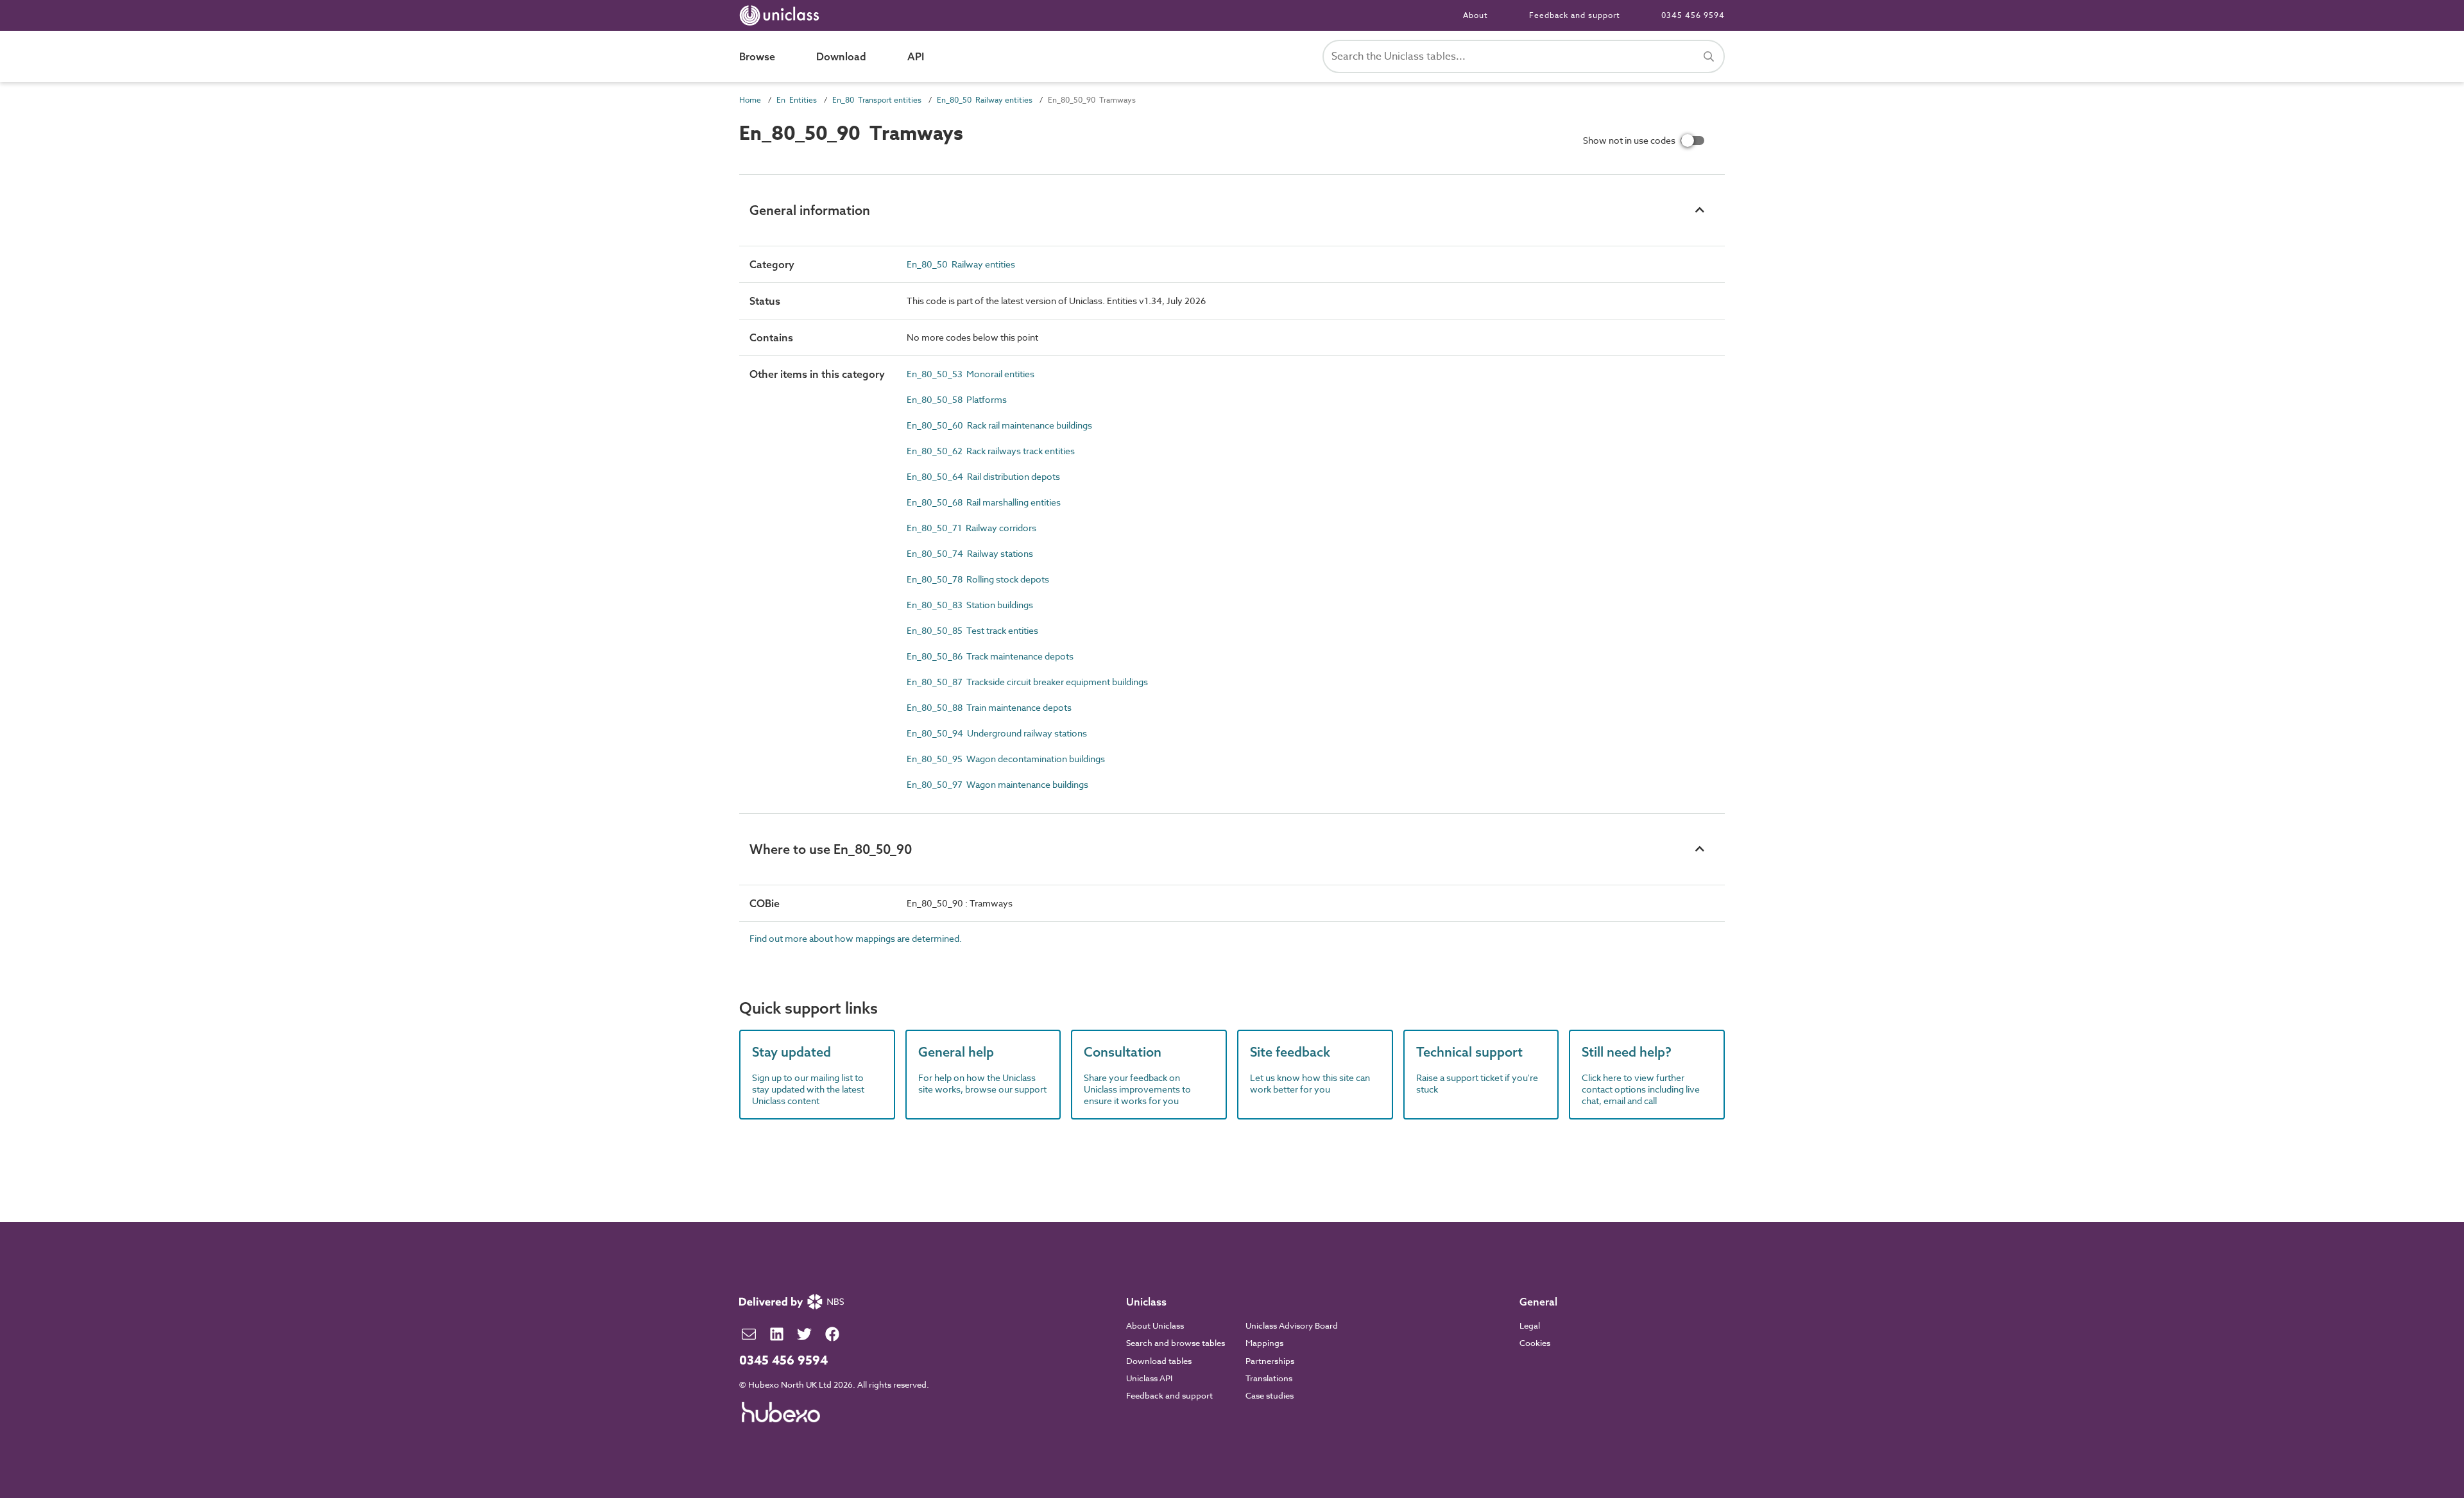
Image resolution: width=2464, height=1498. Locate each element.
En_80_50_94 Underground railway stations (997, 733)
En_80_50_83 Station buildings (970, 605)
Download (841, 56)
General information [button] (810, 210)
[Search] (1709, 56)
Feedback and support (1575, 15)
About (1476, 15)
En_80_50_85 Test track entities (972, 630)
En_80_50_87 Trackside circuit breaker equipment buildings (1027, 682)
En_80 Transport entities (877, 100)
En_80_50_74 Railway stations (970, 553)
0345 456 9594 (1693, 15)
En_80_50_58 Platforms (957, 399)
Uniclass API (1149, 1378)
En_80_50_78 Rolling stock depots (978, 579)
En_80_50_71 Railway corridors (971, 528)
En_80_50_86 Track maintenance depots (990, 656)
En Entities (797, 100)
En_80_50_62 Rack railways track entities (991, 451)
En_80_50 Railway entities (985, 100)
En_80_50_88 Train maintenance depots (989, 707)
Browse (757, 56)
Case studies (1270, 1395)
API (916, 56)
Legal (1530, 1325)
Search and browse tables (1176, 1343)
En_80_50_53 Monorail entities (971, 374)
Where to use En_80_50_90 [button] (831, 849)
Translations (1269, 1378)
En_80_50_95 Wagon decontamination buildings (1006, 759)
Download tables (1159, 1361)
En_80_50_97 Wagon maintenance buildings (997, 784)
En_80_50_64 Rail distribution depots (983, 476)
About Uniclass (1155, 1325)
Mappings (1264, 1343)
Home (750, 100)
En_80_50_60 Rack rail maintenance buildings (999, 425)
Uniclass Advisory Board (1292, 1325)
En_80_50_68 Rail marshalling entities (984, 502)
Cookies (1535, 1343)
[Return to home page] (782, 15)
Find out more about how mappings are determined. (856, 938)
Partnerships (1270, 1361)
